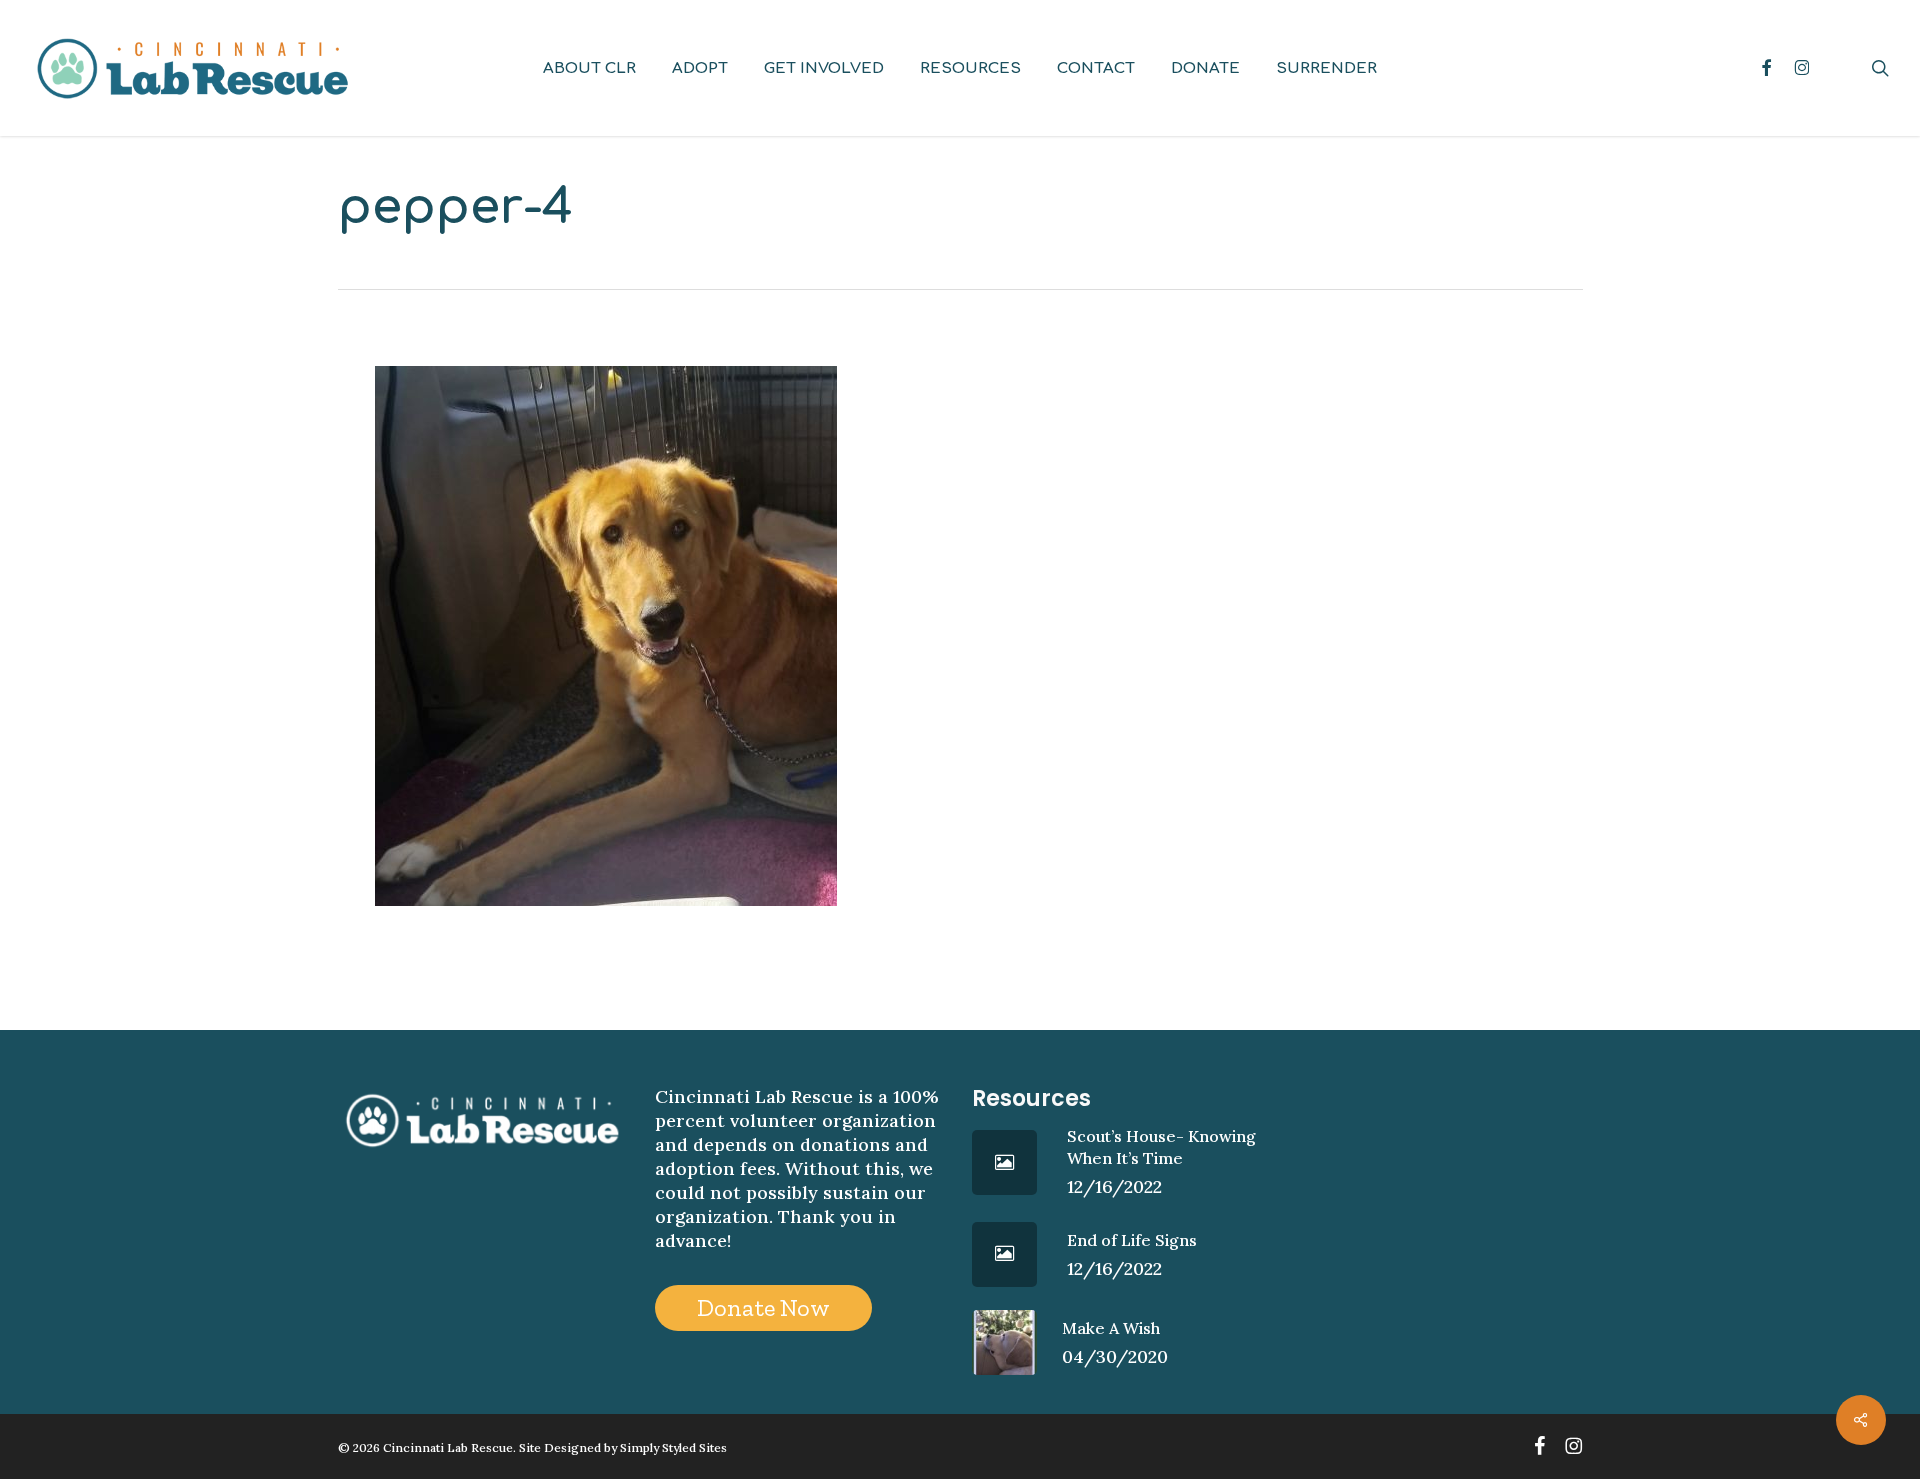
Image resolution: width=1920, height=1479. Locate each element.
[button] (763, 1308)
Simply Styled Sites (673, 1447)
